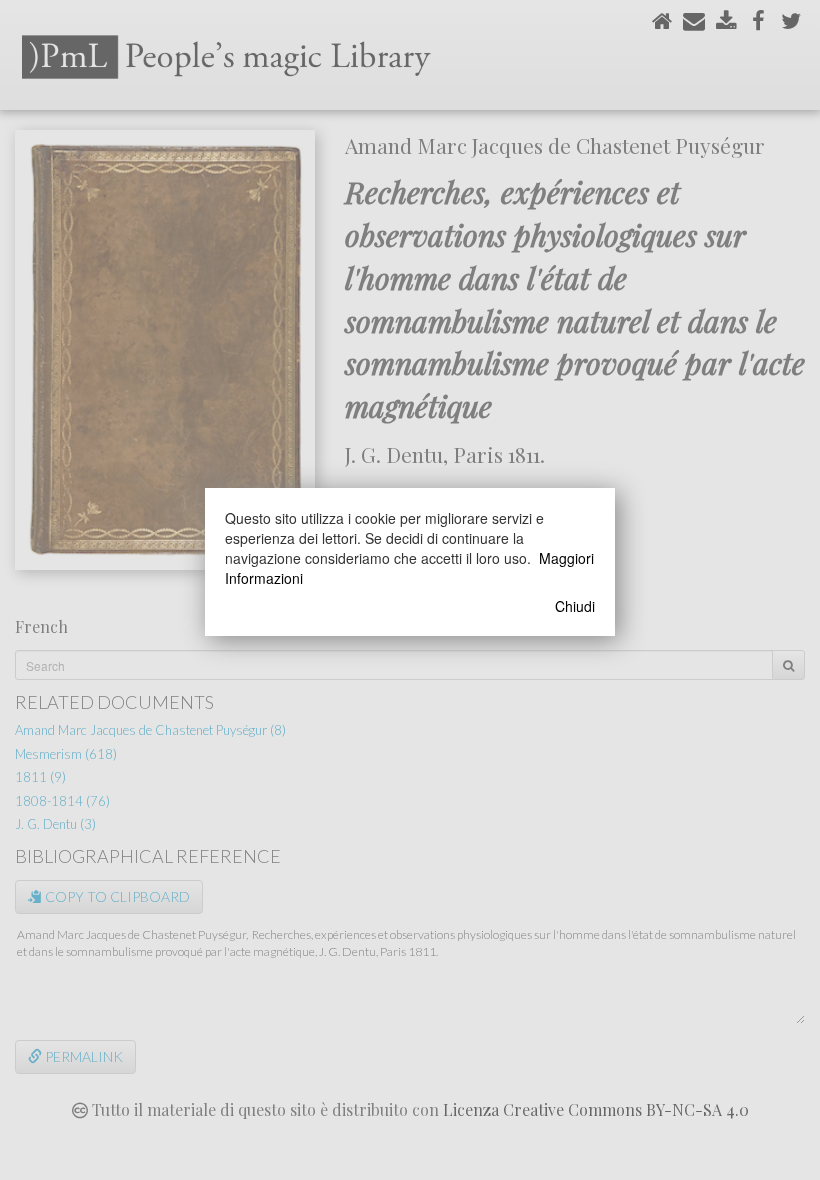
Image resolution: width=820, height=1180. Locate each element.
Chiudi (575, 606)
